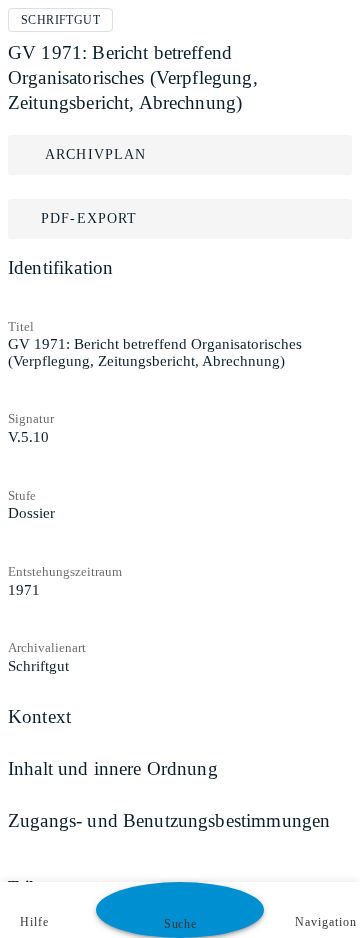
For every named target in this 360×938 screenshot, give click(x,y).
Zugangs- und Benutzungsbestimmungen (169, 820)
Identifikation (60, 267)
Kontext (39, 716)
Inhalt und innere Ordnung (113, 768)
